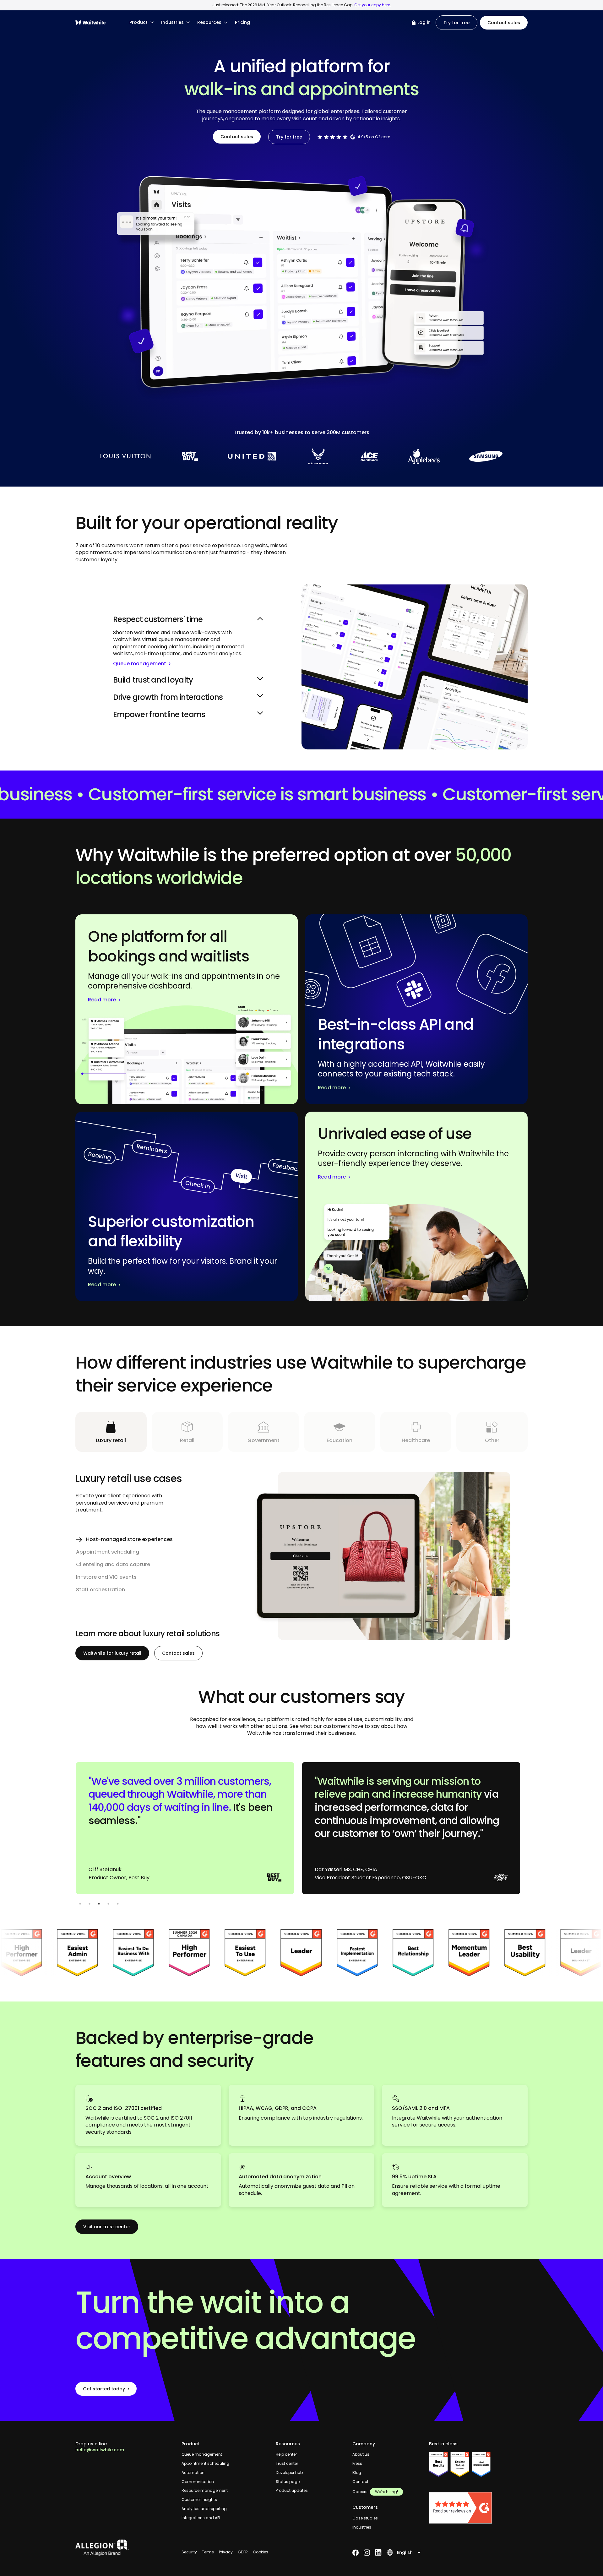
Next (532, 1831)
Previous (71, 1831)
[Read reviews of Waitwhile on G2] (478, 2508)
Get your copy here (372, 5)
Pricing (242, 22)
